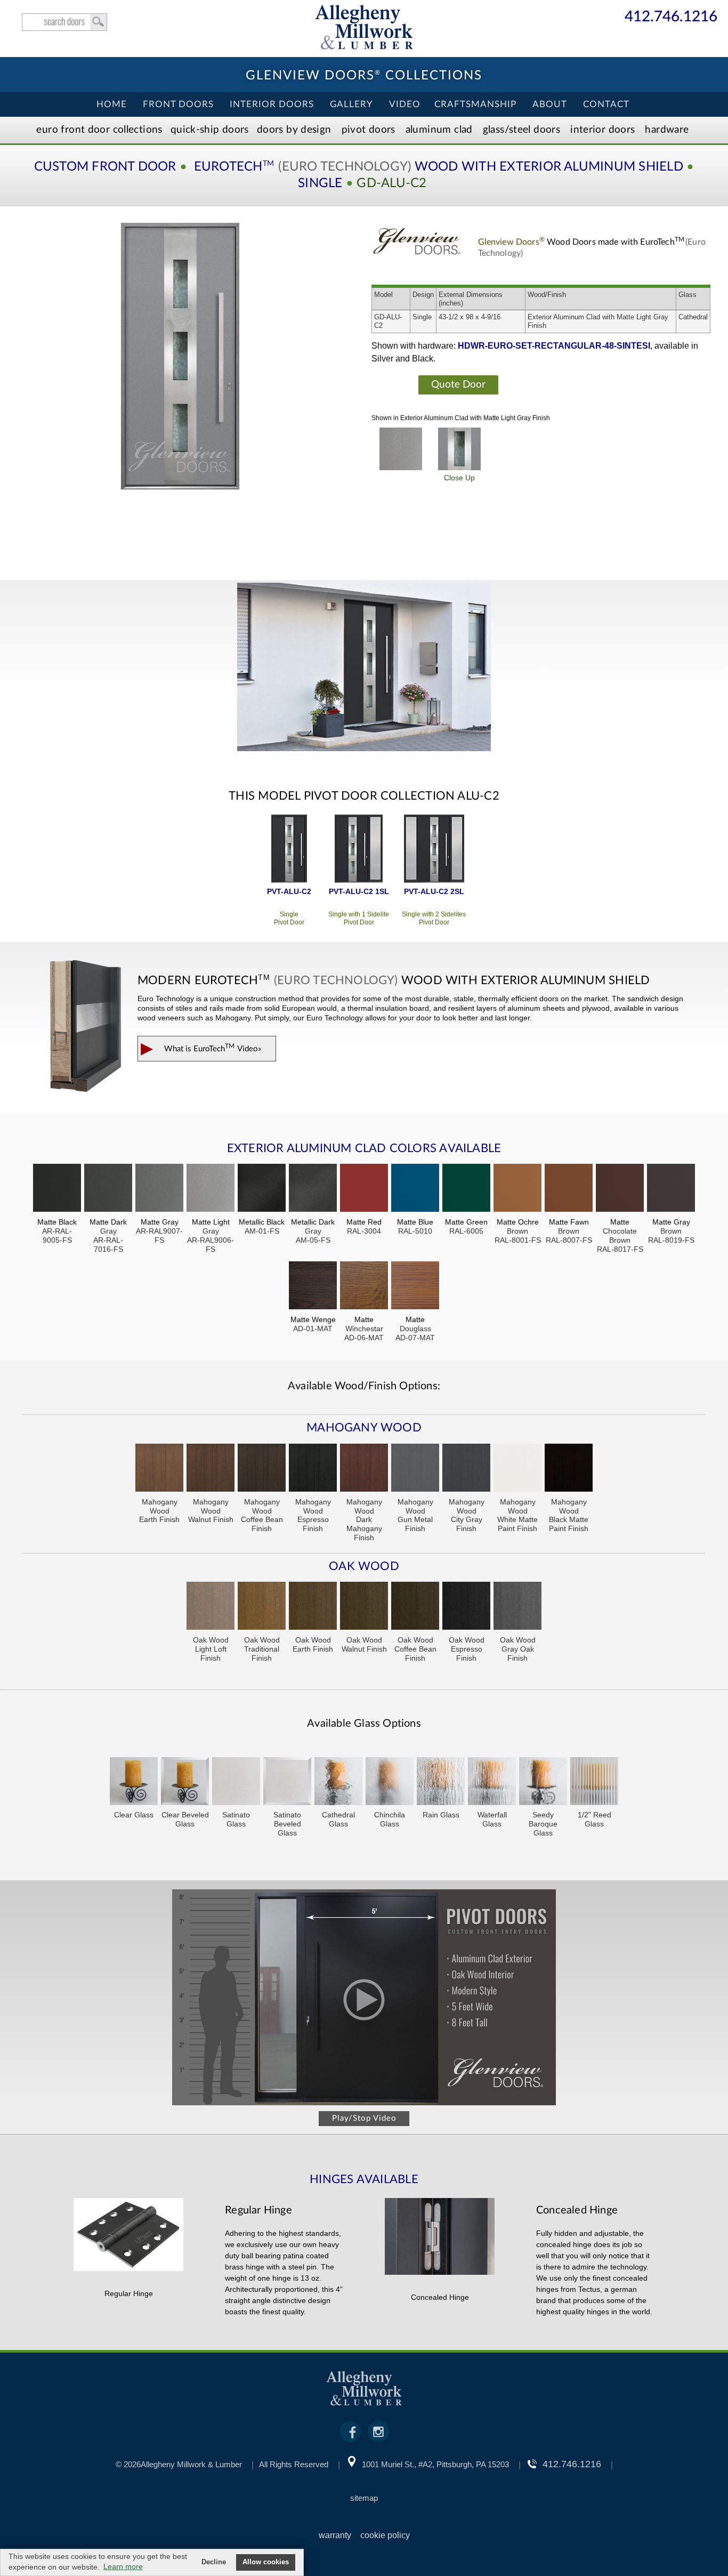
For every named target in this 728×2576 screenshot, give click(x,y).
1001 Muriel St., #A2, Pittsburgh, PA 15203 (435, 2464)
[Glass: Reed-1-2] (594, 1782)
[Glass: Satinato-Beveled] (287, 1782)
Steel (521, 130)
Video (405, 104)
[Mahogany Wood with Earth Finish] (159, 1469)
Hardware (667, 130)
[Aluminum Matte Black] (57, 1189)
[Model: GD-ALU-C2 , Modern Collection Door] (180, 356)
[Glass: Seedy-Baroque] (543, 1782)
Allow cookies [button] (266, 2562)
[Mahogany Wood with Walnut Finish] (211, 1469)
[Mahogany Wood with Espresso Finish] (313, 1469)
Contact (606, 104)
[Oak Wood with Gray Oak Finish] (517, 1607)
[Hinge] (128, 2268)
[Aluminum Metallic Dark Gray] (313, 1189)
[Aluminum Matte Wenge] (313, 1287)
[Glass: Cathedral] (338, 1782)
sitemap (364, 2498)
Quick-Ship (210, 130)
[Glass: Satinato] (236, 1782)
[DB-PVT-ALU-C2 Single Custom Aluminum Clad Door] (289, 850)
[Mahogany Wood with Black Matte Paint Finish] (569, 1469)
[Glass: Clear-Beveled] (185, 1782)
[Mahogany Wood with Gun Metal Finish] (415, 1469)
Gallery (351, 104)
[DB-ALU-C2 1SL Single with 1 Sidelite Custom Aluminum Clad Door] (359, 850)
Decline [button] (214, 2562)
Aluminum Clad (439, 130)
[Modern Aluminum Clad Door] (364, 668)
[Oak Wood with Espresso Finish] (466, 1607)
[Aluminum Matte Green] (466, 1189)
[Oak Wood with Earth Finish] (313, 1607)
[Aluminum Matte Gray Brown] (671, 1189)
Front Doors (178, 104)
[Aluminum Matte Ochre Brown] (517, 1189)
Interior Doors (272, 104)
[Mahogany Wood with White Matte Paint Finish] (517, 1469)
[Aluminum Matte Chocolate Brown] (620, 1189)
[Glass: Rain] (441, 1782)
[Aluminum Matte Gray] (159, 1189)
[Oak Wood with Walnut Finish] (364, 1607)
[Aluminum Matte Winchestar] (364, 1287)
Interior (602, 130)
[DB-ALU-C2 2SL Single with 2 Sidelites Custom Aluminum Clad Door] (434, 850)
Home (112, 104)
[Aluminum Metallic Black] (262, 1189)
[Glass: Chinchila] (390, 1782)
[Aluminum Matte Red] (364, 1189)
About (550, 104)
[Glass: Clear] (134, 1782)
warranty (335, 2535)
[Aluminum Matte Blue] (415, 1189)
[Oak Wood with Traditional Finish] (262, 1607)
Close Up (459, 478)
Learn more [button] (123, 2566)
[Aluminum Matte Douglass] (415, 1287)
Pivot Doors (369, 130)
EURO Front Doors (99, 130)
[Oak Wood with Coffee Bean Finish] (415, 1607)
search (64, 22)
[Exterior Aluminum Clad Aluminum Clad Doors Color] (401, 449)
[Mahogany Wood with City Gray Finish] (466, 1469)
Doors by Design (294, 130)
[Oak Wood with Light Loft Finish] (211, 1607)
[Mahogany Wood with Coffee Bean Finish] (262, 1469)
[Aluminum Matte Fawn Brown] (569, 1189)
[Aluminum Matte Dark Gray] (108, 1189)
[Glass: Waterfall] (492, 1782)
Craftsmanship (475, 104)
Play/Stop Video (364, 2118)
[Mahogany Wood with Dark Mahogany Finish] (364, 1469)
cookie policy (385, 2535)
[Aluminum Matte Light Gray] (211, 1189)
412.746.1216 (671, 17)
